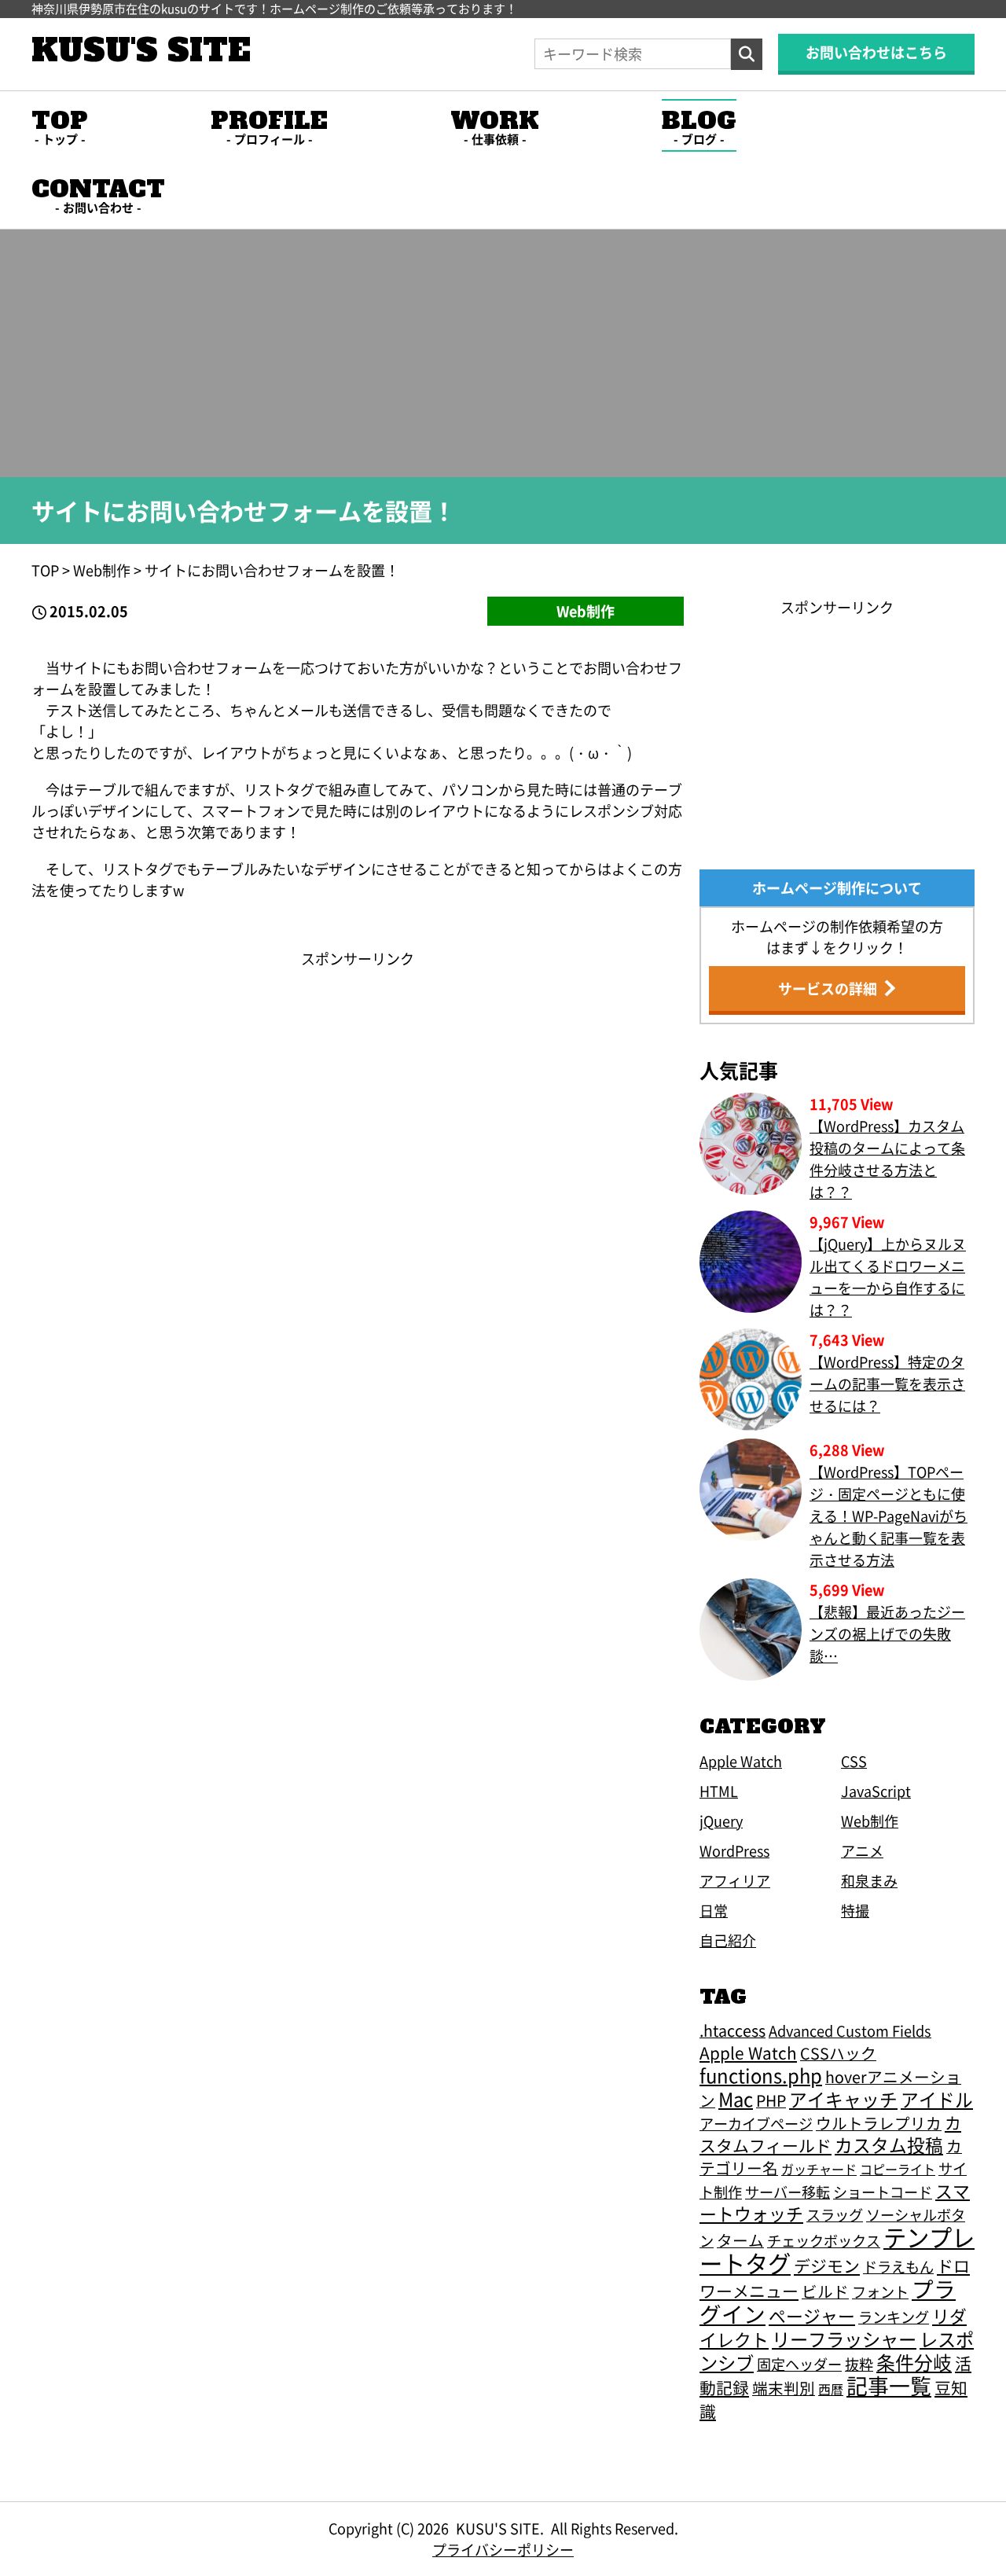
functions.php (761, 2075)
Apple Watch (741, 1761)
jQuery (721, 1821)
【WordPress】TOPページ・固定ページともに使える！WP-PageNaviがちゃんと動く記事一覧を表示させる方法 (889, 1516)
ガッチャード (819, 2169)
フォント (880, 2291)
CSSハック (838, 2053)
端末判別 (784, 2388)
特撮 (855, 1910)
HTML (719, 1791)
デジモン (827, 2265)
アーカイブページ (756, 2123)
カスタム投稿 (889, 2145)
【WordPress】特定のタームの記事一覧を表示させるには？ (887, 1384)
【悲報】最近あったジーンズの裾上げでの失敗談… (887, 1633)
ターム (740, 2240)
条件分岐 (914, 2362)
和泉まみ (869, 1880)
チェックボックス (824, 2240)
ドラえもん (898, 2266)
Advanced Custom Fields (850, 2030)
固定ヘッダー (799, 2364)
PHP (771, 2100)
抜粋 (859, 2364)
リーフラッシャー (844, 2339)
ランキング (894, 2317)
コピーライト (898, 2169)
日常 (714, 1910)
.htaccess (732, 2030)
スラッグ (835, 2214)
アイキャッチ (843, 2099)
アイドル (937, 2099)
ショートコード (883, 2192)
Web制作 (586, 611)
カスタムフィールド (830, 2134)
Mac (736, 2098)
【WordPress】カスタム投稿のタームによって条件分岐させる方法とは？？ (887, 1159)
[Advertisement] (358, 1079)
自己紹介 (728, 1940)
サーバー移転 (788, 2192)
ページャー (812, 2315)
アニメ (862, 1850)
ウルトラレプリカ (879, 2123)
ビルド (825, 2291)
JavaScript (876, 1791)
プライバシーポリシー (503, 2549)
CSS (854, 1761)
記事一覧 (889, 2385)
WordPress (734, 1850)
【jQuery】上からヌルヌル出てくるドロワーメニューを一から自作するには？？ (888, 1277)
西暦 (831, 2389)
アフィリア (735, 1880)
